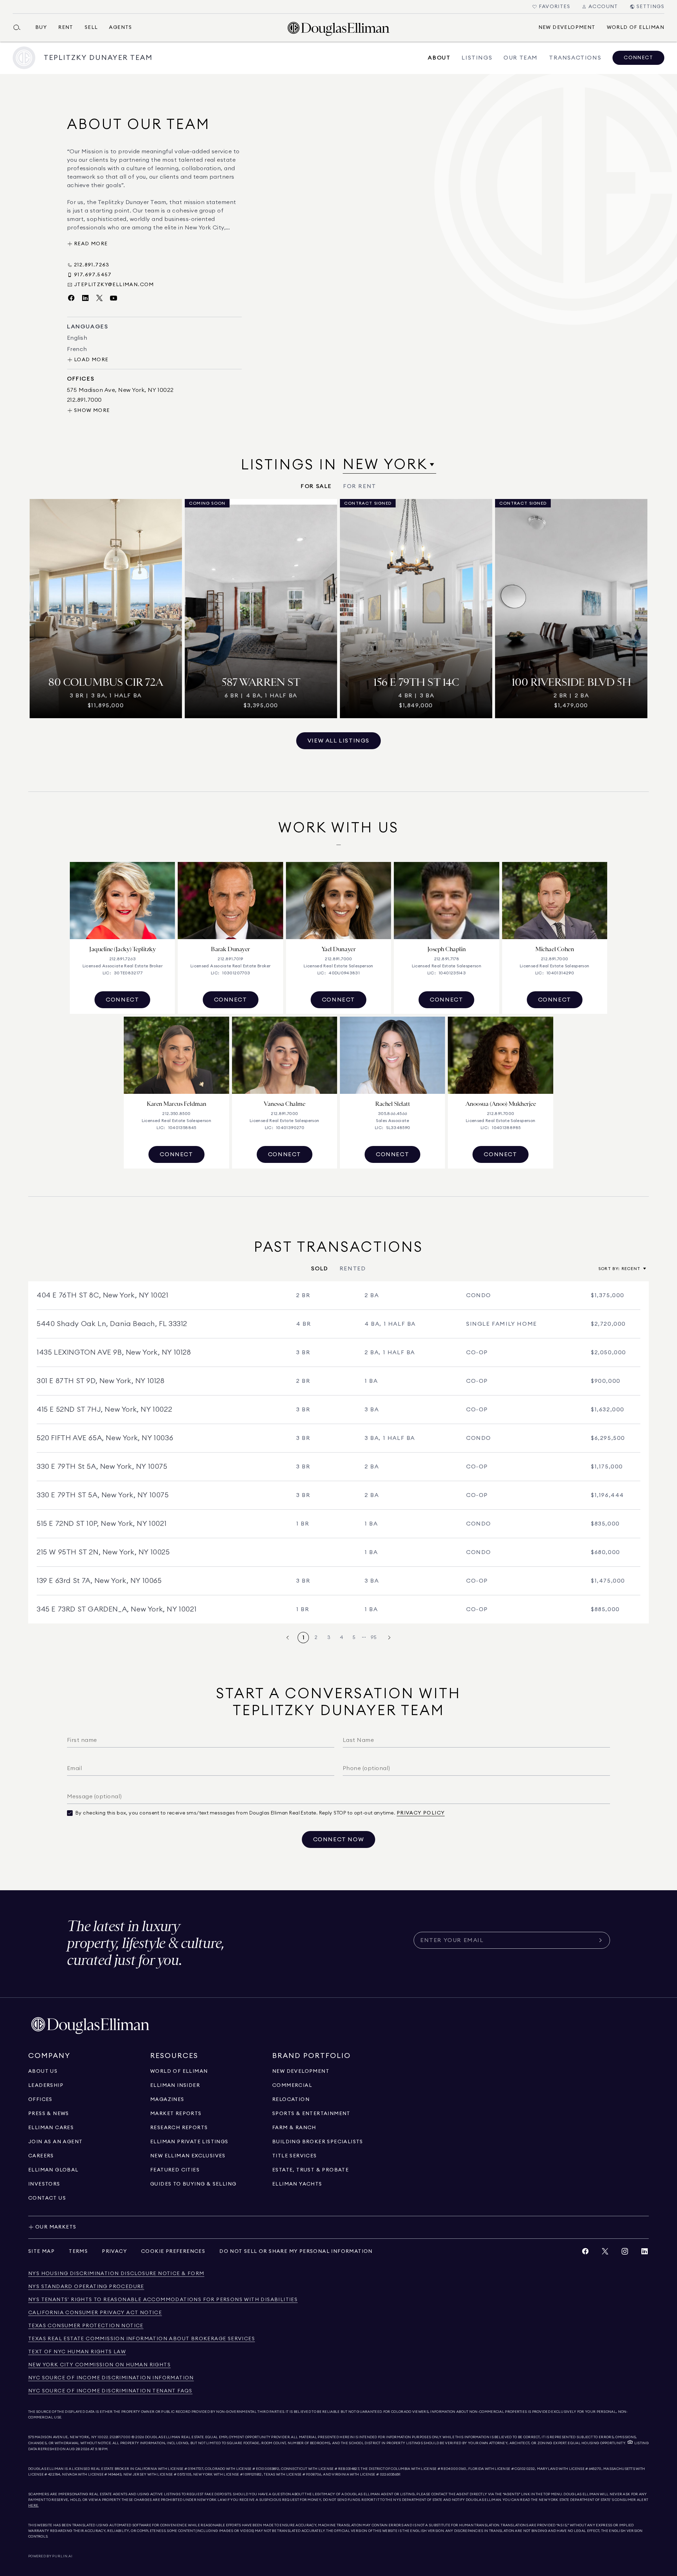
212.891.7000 (120, 2437)
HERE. (33, 2506)
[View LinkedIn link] (645, 2253)
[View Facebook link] (585, 2253)
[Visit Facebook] (71, 298)
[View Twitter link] (605, 2253)
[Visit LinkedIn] (85, 298)
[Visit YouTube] (114, 298)
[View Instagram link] (625, 2253)
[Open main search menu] (20, 27)
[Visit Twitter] (99, 298)
